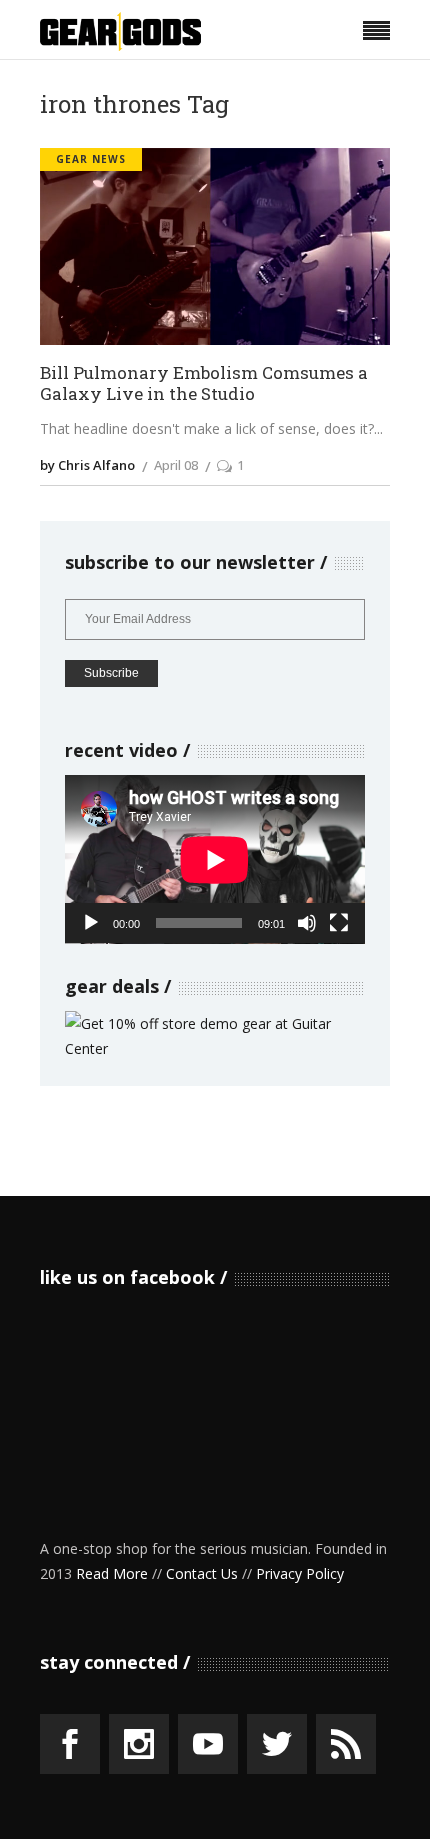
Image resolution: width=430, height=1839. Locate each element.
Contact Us (202, 1573)
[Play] (91, 923)
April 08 (176, 465)
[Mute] (307, 923)
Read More (112, 1573)
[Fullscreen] (339, 923)
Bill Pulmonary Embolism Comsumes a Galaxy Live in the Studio (204, 383)
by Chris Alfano (87, 465)
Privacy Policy (300, 1573)
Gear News (91, 159)
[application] (215, 859)
